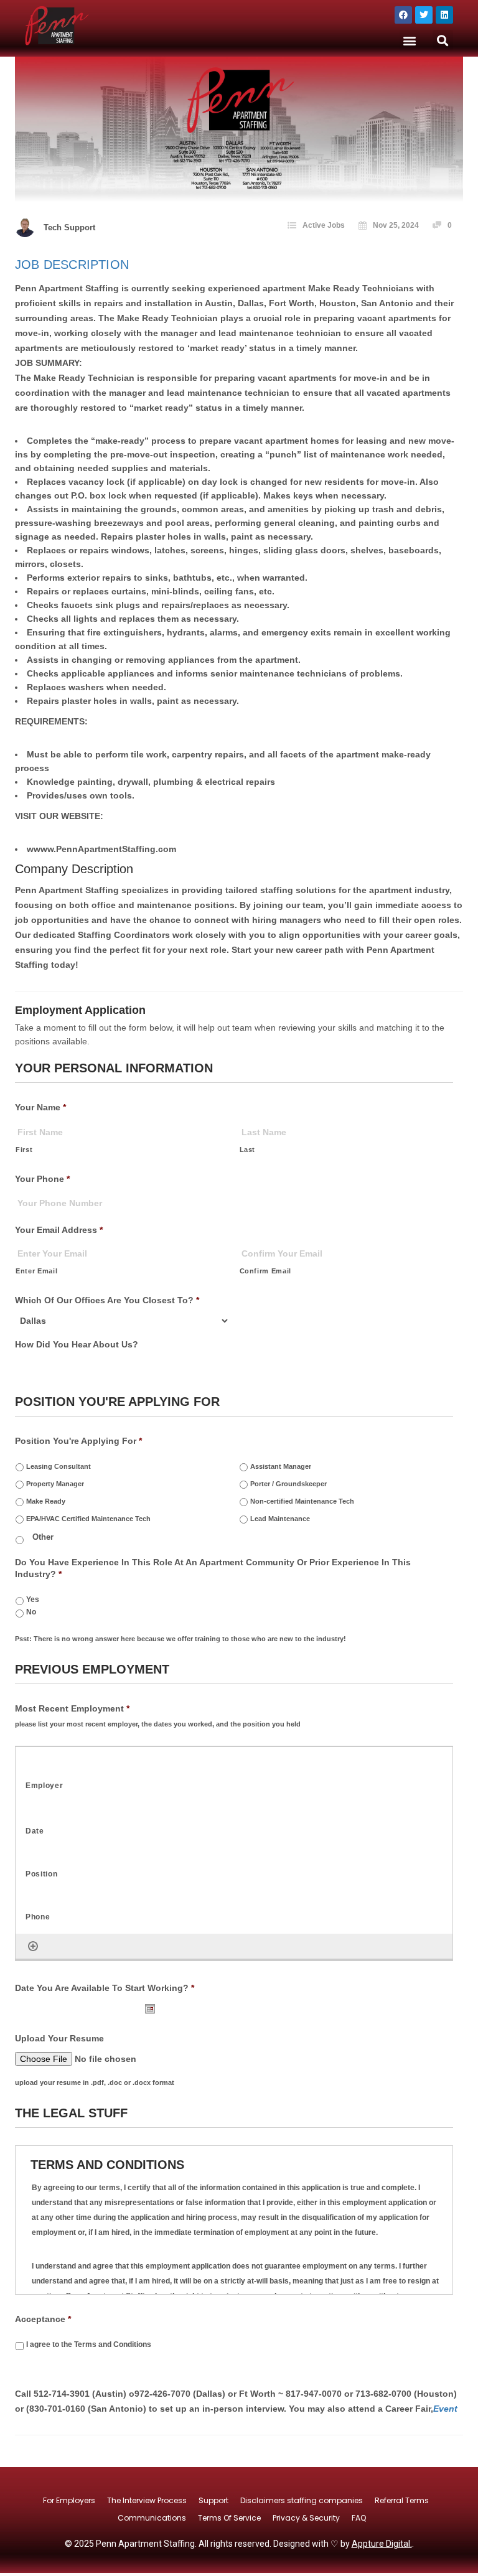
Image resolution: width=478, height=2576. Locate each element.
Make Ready (46, 1501)
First (24, 1150)
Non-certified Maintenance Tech (302, 1501)
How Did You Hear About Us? (77, 1344)
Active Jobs (324, 225)
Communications (152, 2518)
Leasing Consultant (59, 1466)
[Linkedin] (444, 15)
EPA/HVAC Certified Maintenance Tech (88, 1519)
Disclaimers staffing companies (302, 2500)
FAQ (359, 2518)
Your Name (40, 1107)
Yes (33, 1599)
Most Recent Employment (72, 1708)
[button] (410, 40)
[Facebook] (403, 15)
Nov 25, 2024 (396, 225)
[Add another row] (33, 1946)
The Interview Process (147, 2500)
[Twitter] (424, 15)
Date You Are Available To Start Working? (105, 1988)
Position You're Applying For (78, 1441)
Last (248, 1150)
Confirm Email (266, 1271)
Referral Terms (402, 2500)
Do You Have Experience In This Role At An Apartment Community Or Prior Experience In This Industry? (213, 1568)
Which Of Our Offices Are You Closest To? (107, 1300)
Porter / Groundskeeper (288, 1484)
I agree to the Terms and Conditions (89, 2344)
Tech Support (69, 227)
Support (213, 2500)
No (31, 1612)
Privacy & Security (306, 2518)
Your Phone (42, 1179)
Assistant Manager (281, 1466)
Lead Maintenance (280, 1519)
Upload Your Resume (59, 2038)
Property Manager (55, 1484)
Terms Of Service (229, 2518)
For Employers (69, 2500)
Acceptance (43, 2319)
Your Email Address (59, 1230)
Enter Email (36, 1271)
